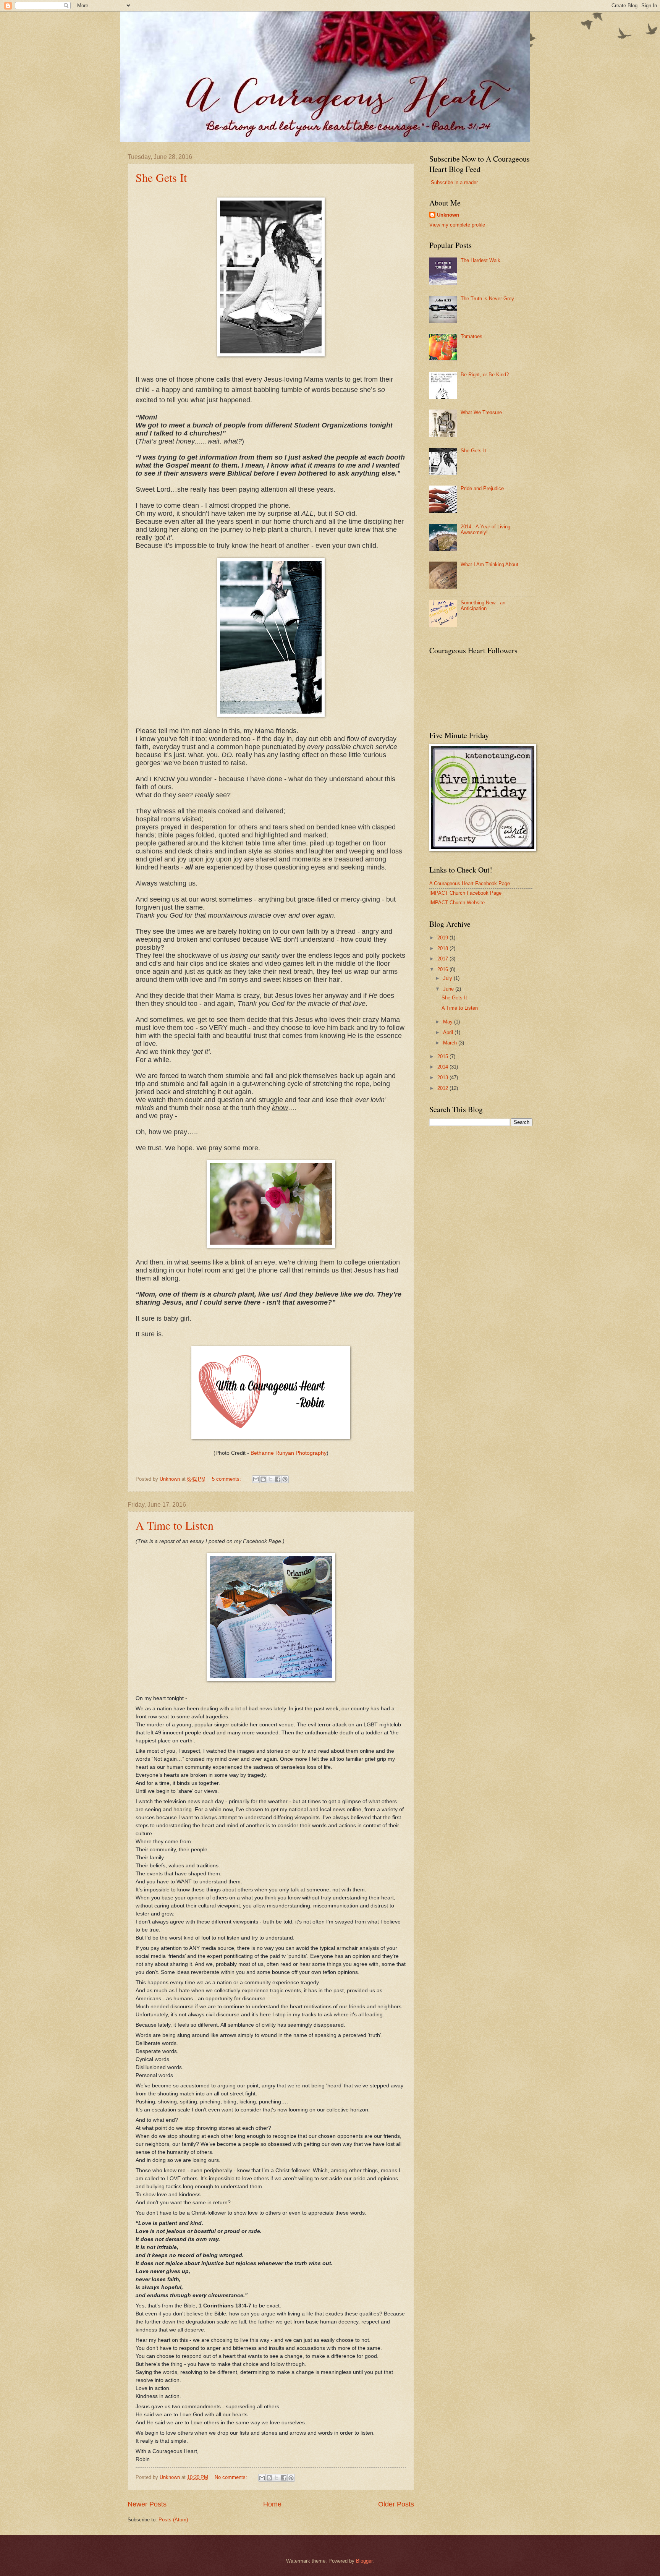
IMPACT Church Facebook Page (465, 893)
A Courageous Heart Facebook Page (470, 883)
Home (272, 2504)
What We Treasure (481, 412)
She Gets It (161, 177)
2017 (443, 959)
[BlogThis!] (263, 1479)
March (451, 1043)
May (449, 1022)
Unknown (448, 215)
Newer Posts (147, 2504)
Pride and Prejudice (482, 488)
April (449, 1032)
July (448, 978)
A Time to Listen (175, 1525)
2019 (443, 938)
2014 (443, 1067)
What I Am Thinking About (489, 564)
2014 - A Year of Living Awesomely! (485, 529)
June (449, 989)
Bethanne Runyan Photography (289, 1453)
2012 (443, 1088)
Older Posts (396, 2504)
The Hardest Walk (480, 260)
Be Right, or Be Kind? (485, 375)
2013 (443, 1078)
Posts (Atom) (173, 2520)
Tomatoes (472, 336)
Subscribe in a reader (454, 182)
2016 (443, 969)
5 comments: (227, 1479)
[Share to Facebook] (278, 1479)
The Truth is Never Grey (487, 299)
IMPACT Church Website (457, 903)
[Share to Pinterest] (285, 1479)
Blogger (364, 2561)
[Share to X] (270, 1479)
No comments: (232, 2477)
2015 (443, 1056)
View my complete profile (457, 225)
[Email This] (256, 1479)
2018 (443, 948)
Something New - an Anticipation (483, 606)
